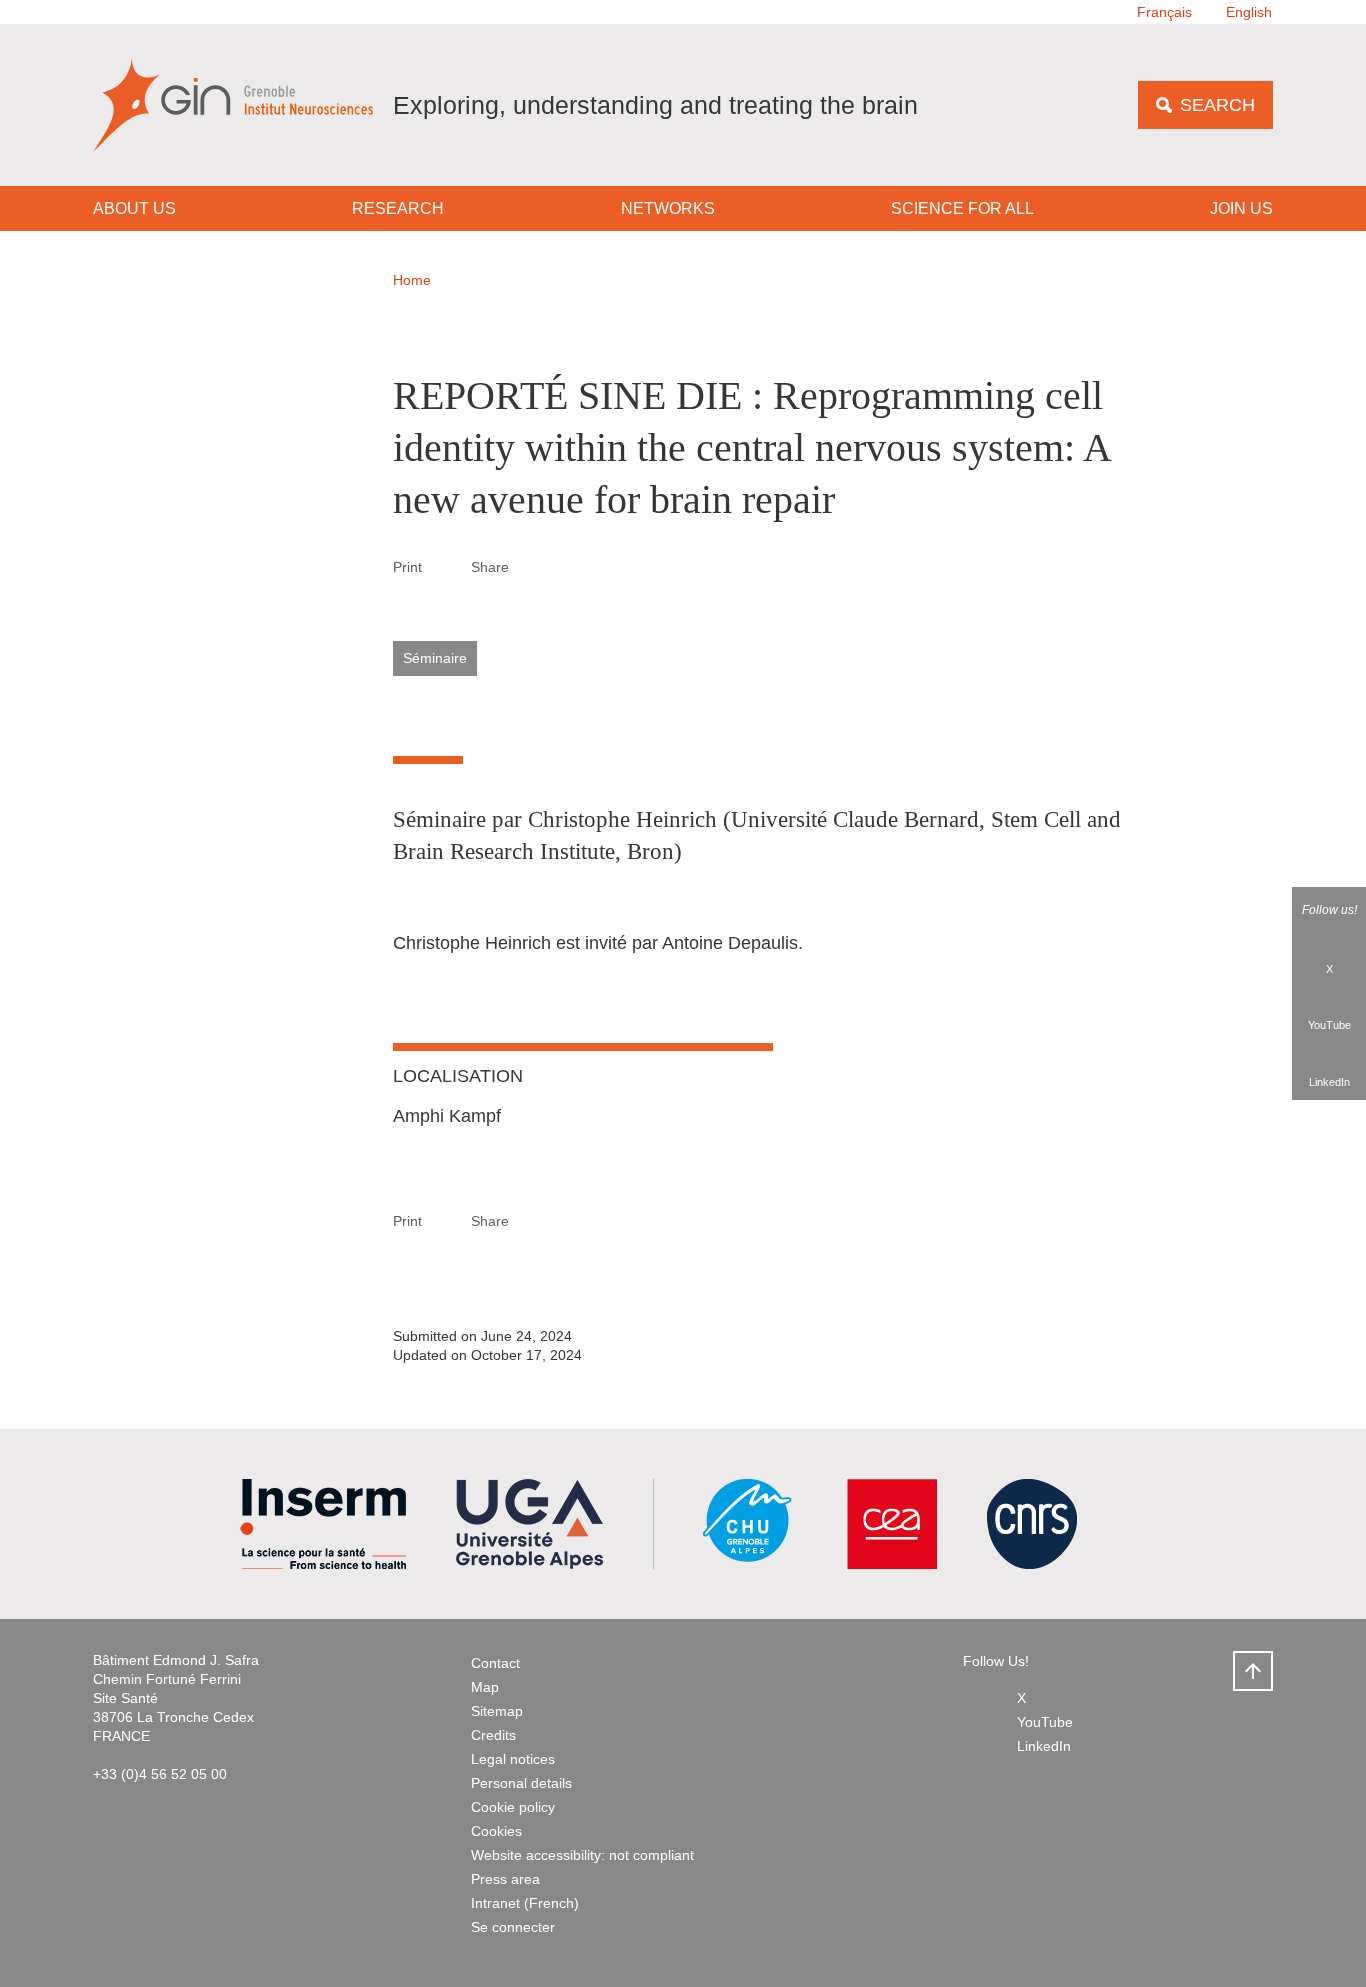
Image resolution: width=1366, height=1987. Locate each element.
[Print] (447, 566)
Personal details (521, 1783)
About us (134, 208)
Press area (505, 1879)
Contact (495, 1663)
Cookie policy (513, 1807)
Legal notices (513, 1759)
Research (398, 208)
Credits (493, 1735)
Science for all (962, 208)
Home (412, 280)
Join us (1241, 208)
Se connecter (513, 1927)
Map (485, 1687)
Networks (668, 208)
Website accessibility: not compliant (582, 1855)
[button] (533, 566)
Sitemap (497, 1711)
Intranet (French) (525, 1903)
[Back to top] (1253, 1671)
